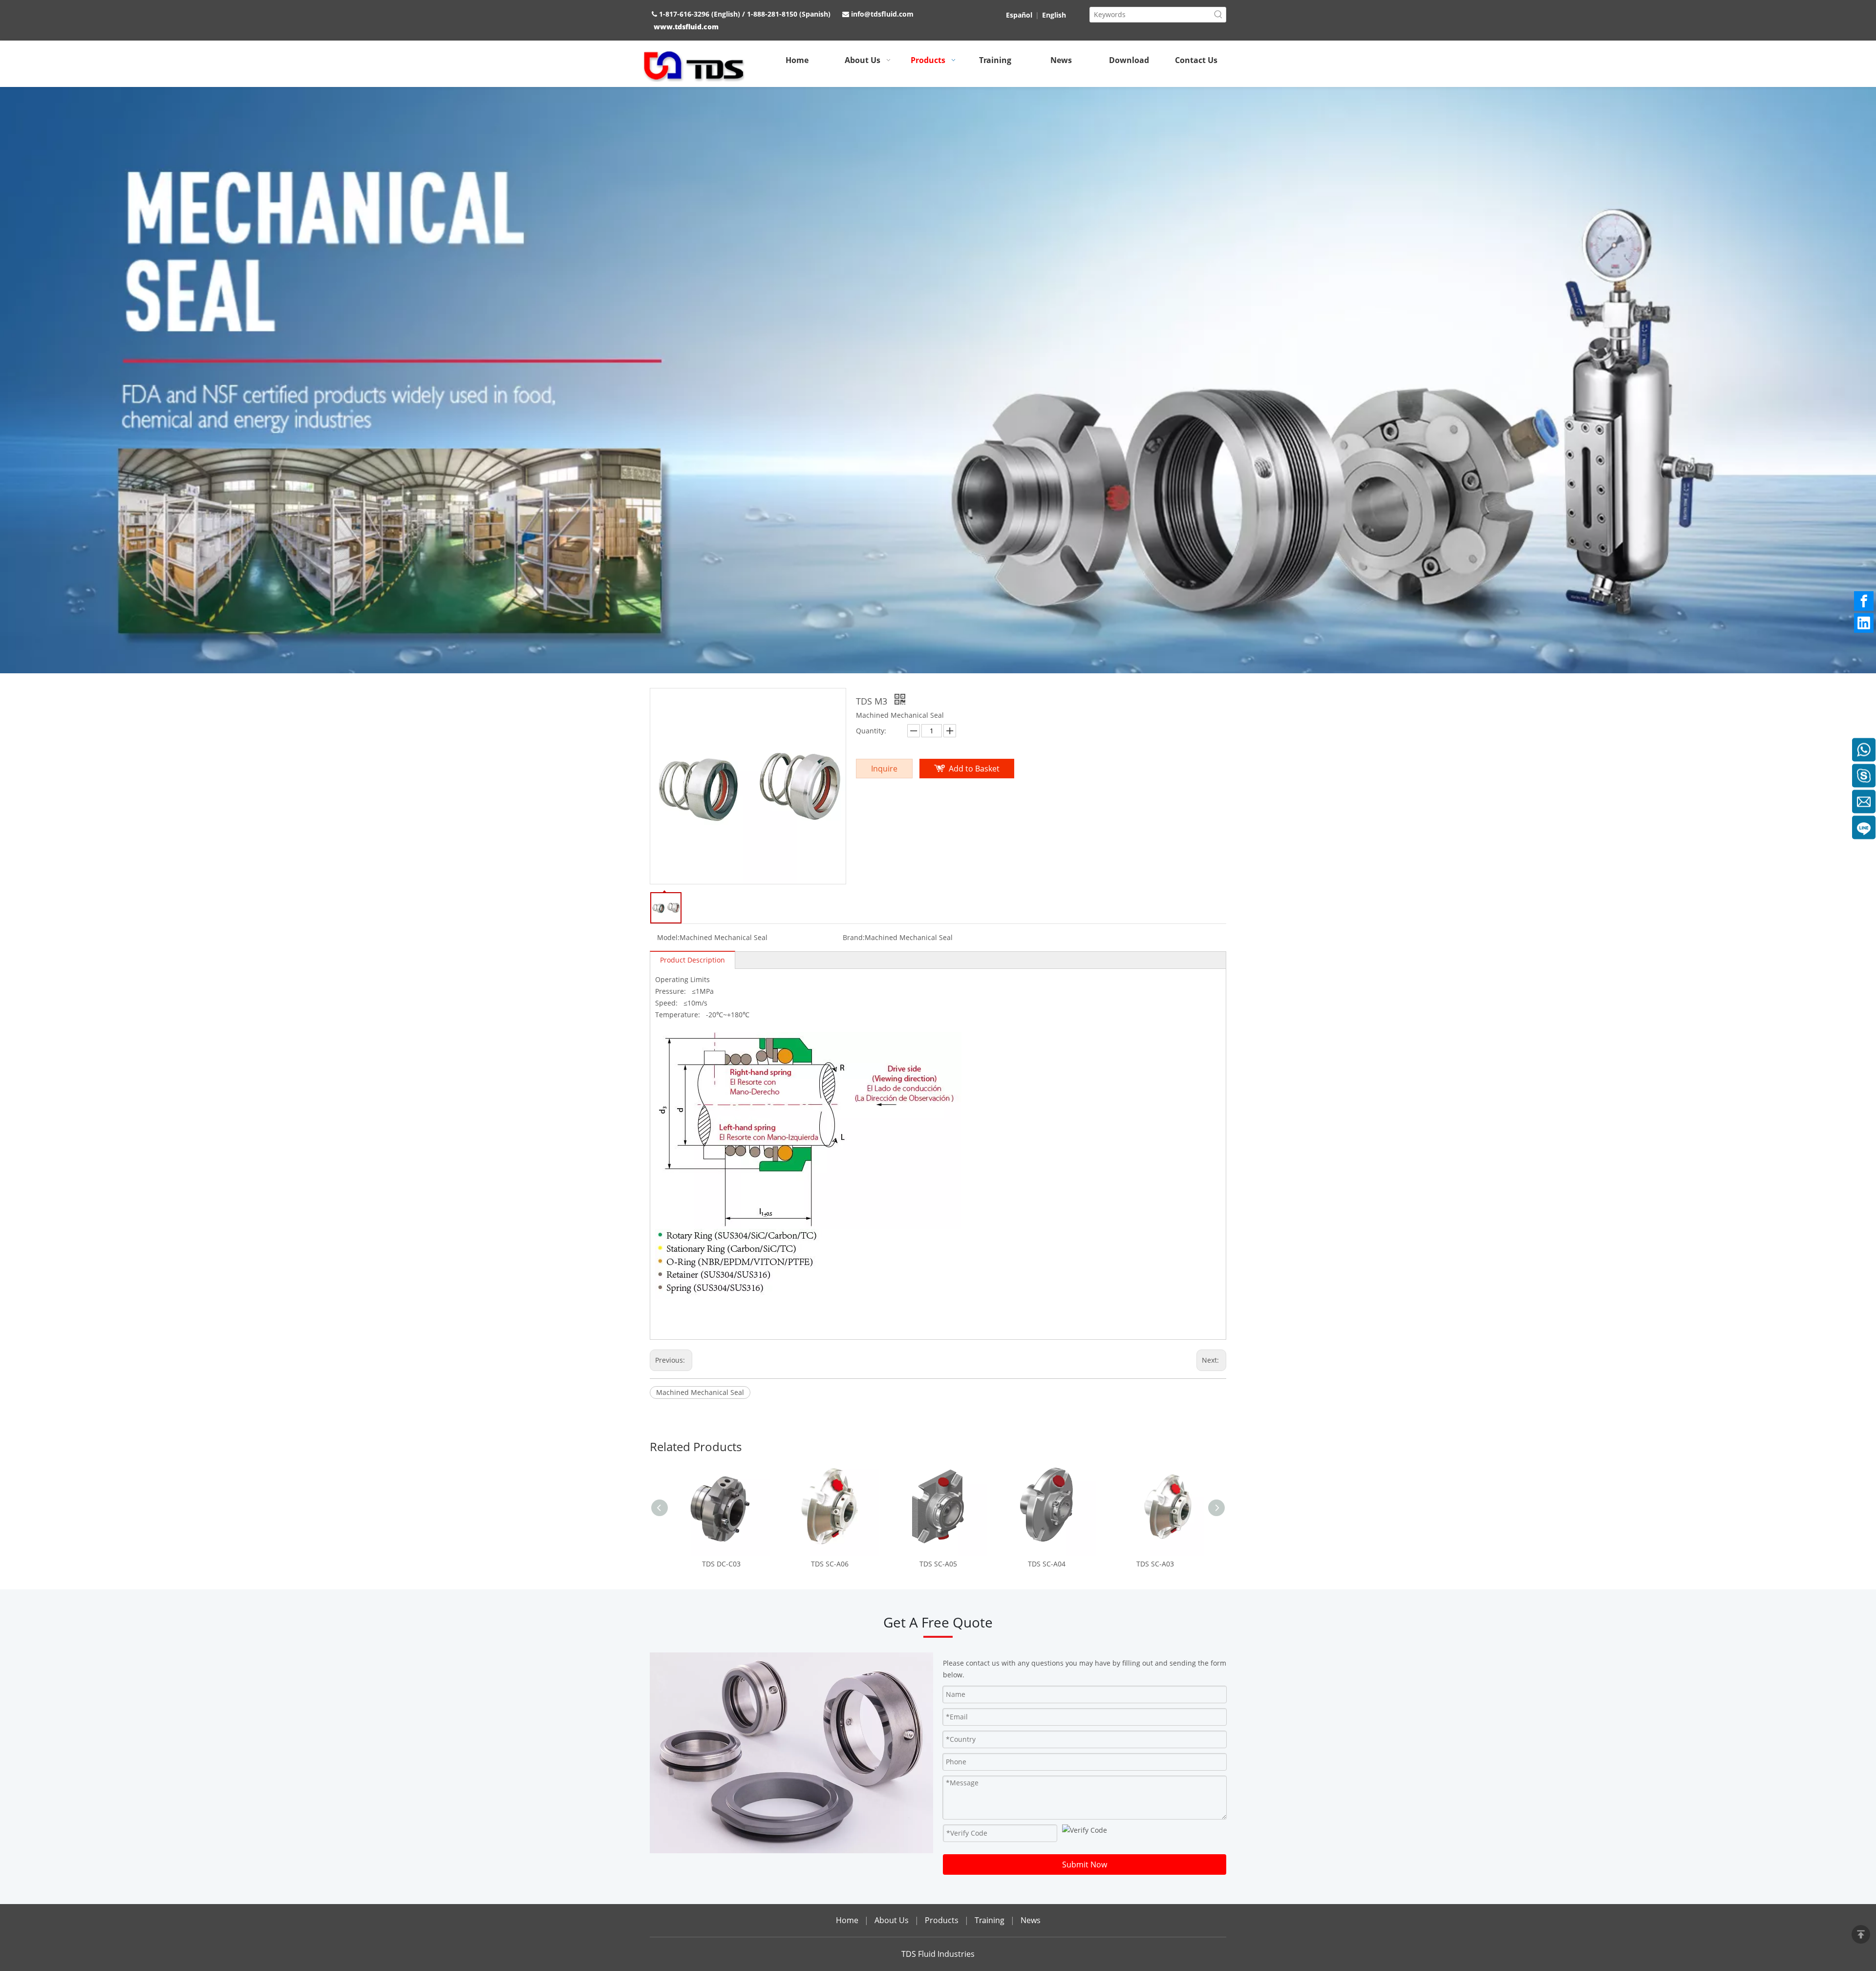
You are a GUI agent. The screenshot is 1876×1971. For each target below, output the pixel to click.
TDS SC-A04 (1047, 1564)
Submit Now (1085, 1864)
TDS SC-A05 (938, 1564)
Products (942, 1920)
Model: (668, 937)
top (1861, 1934)
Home (847, 1920)
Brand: (854, 937)
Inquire (884, 769)
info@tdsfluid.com (882, 14)
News (1031, 1920)
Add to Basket (974, 769)
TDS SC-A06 (830, 1564)
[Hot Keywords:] (1218, 15)
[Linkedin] (1864, 623)
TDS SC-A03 (1155, 1564)
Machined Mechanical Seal (700, 1392)
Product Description (693, 960)
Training (991, 1920)
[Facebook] (1864, 601)
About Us (892, 1920)
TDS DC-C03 (721, 1564)
